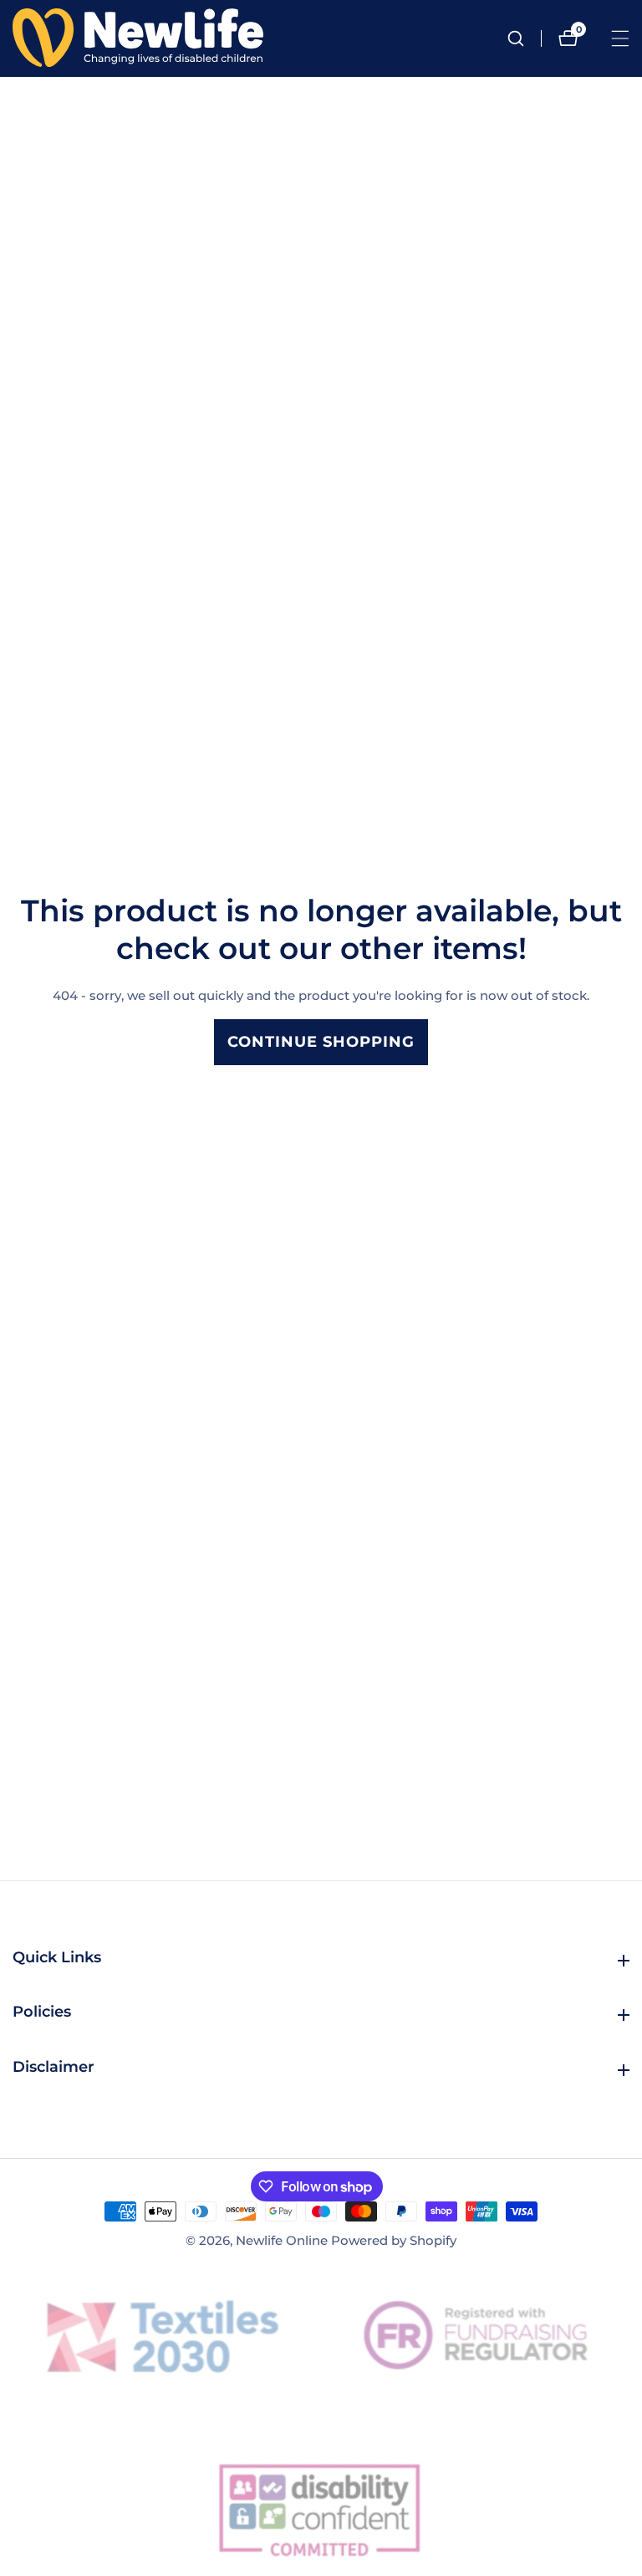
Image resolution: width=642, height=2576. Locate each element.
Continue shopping (321, 1042)
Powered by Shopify (394, 2240)
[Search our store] (524, 38)
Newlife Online (282, 2240)
